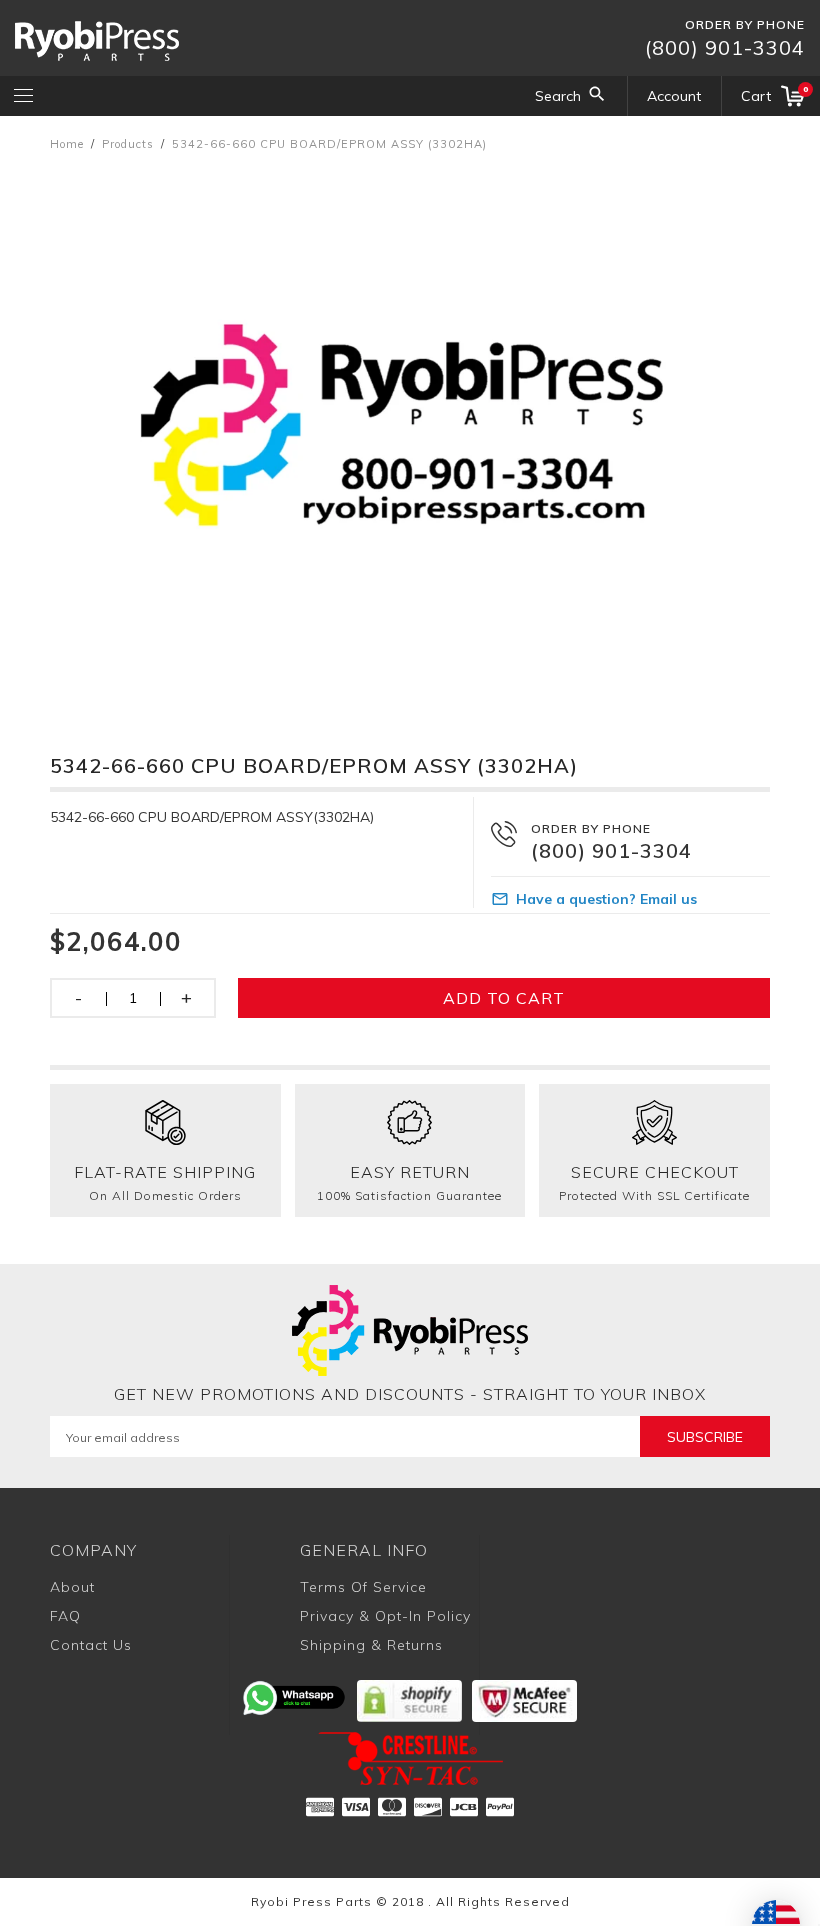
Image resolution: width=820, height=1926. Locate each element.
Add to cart (504, 998)
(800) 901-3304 (725, 47)
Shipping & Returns (371, 1645)
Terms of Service (363, 1587)
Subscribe (705, 1437)
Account (674, 96)
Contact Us (91, 1645)
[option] (410, 433)
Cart (773, 94)
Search (558, 96)
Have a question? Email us (606, 899)
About (72, 1587)
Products (128, 144)
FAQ (65, 1616)
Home (67, 144)
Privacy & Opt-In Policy (385, 1616)
